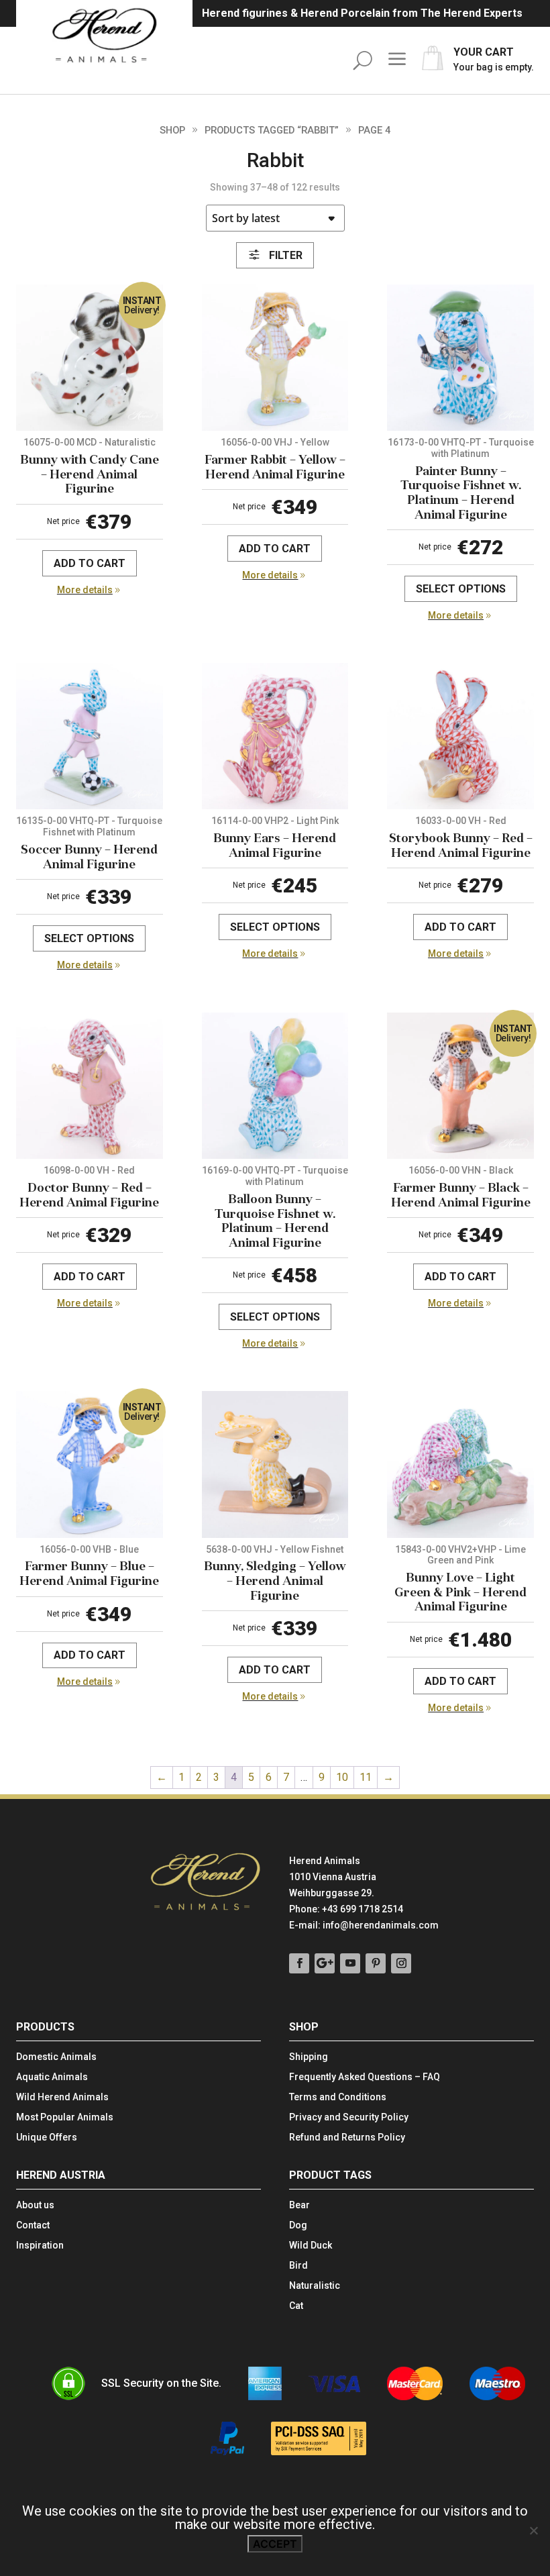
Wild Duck (311, 2246)
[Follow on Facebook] (299, 1963)
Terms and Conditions (338, 2097)
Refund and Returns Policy (347, 2137)
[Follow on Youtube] (350, 1963)
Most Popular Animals (65, 2117)
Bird (298, 2266)
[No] (533, 2530)
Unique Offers (47, 2137)
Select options (461, 589)
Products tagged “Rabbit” (272, 130)
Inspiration (40, 2246)
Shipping (309, 2057)
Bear (299, 2205)
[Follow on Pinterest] (376, 1963)
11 (366, 1777)
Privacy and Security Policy (349, 2117)
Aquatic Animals (52, 2077)
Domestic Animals (56, 2057)
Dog (298, 2225)
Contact (33, 2225)
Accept (275, 2544)
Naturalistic (315, 2286)
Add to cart (90, 563)
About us (35, 2205)
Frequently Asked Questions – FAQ (365, 2077)
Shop (172, 130)
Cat (296, 2306)
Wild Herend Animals (62, 2097)
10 (342, 1777)
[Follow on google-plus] (325, 1963)
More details (85, 590)
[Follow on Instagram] (401, 1963)
